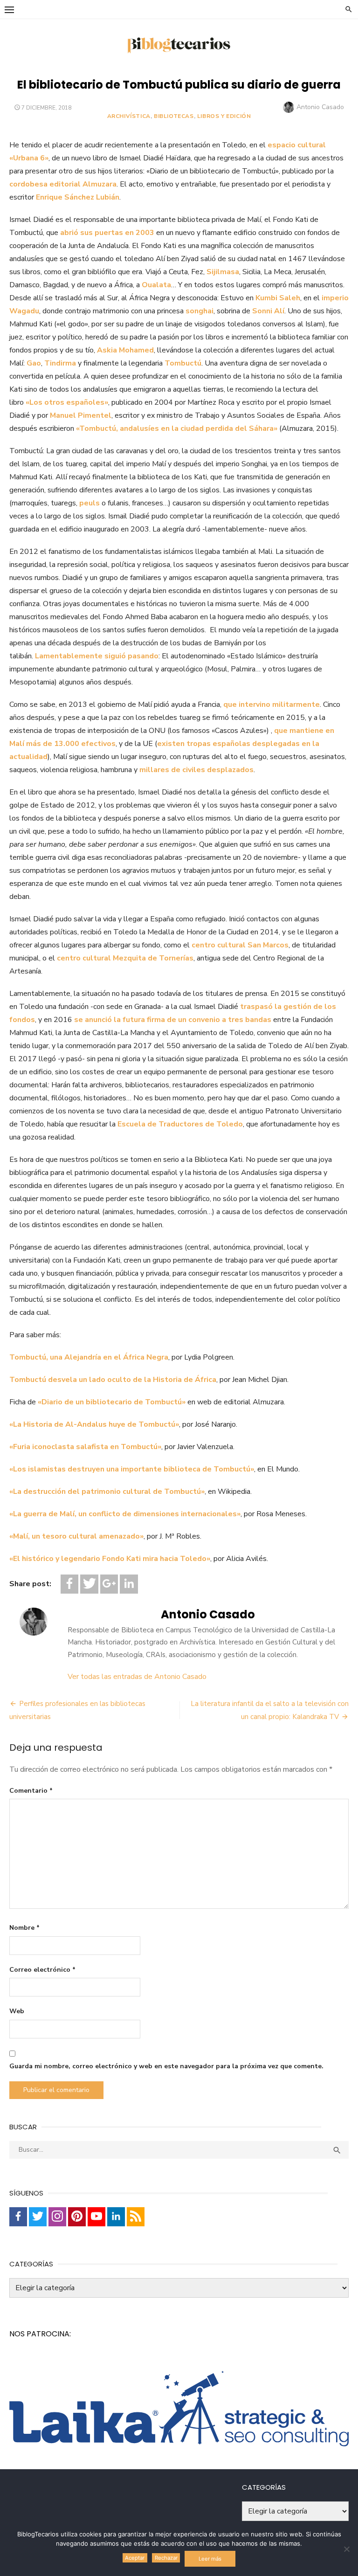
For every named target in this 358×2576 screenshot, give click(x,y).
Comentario (31, 1791)
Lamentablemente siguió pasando (97, 656)
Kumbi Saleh (278, 298)
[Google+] (109, 1584)
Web (17, 2011)
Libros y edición (224, 116)
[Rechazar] (346, 2549)
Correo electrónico (42, 1970)
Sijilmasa (223, 272)
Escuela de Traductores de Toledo (180, 1124)
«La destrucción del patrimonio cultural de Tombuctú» (107, 1492)
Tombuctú (183, 363)
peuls (89, 503)
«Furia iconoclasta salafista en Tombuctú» (85, 1447)
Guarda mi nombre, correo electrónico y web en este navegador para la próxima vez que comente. (166, 2066)
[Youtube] (96, 2217)
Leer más (210, 2559)
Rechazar (166, 2558)
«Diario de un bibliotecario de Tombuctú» (112, 1402)
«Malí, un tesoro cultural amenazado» (76, 1536)
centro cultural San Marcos (240, 945)
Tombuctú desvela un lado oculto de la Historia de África (113, 1380)
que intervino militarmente (272, 704)
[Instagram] (57, 2217)
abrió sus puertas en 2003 (107, 233)
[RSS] (136, 2217)
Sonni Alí (268, 311)
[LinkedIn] (129, 1584)
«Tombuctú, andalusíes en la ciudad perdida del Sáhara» (177, 428)
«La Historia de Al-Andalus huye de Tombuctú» (94, 1424)
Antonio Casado (320, 107)
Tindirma (60, 363)
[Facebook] (69, 1584)
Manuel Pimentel (81, 415)
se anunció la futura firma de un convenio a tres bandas (173, 1020)
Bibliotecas (174, 116)
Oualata (156, 285)
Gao (34, 363)
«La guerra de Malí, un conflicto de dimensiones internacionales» (125, 1514)
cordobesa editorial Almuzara (63, 184)
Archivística (129, 116)
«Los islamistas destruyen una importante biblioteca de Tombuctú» (132, 1469)
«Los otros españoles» (67, 402)
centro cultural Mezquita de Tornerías (125, 958)
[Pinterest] (77, 2217)
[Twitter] (89, 1584)
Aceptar (135, 2558)
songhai (200, 311)
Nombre (24, 1928)
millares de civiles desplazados (196, 770)
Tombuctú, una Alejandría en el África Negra (89, 1357)
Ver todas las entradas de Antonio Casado (137, 1677)
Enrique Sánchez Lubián (78, 197)
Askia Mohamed (125, 350)
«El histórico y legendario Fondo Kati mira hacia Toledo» (110, 1559)
